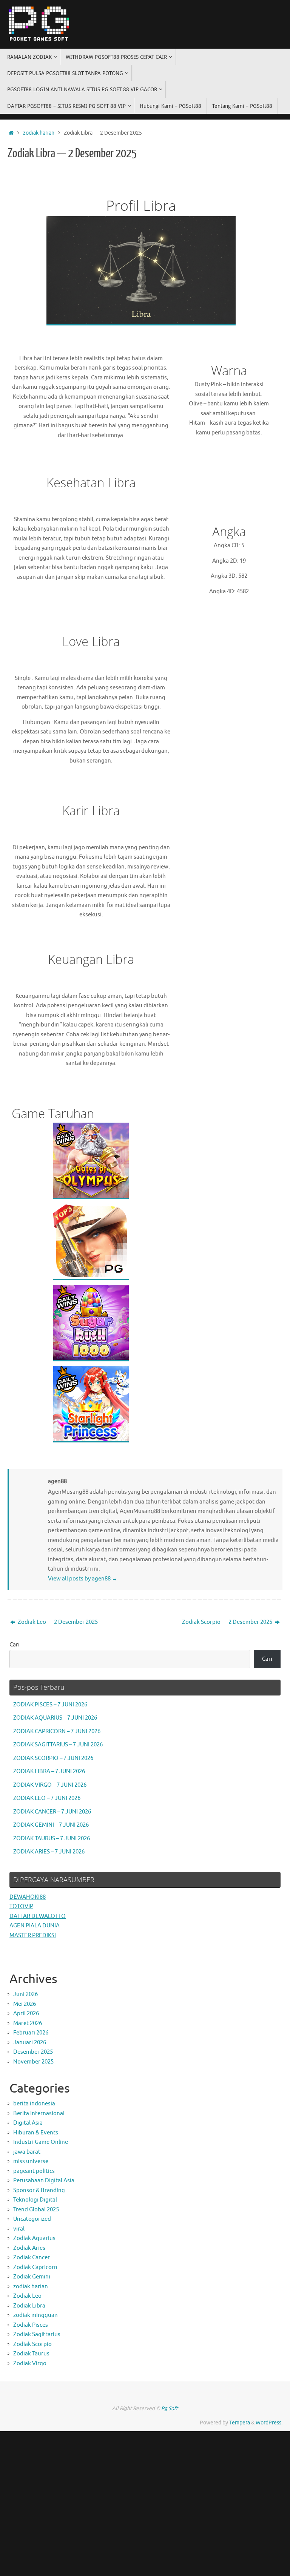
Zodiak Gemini (32, 2277)
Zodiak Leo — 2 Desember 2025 (57, 1622)
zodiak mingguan (35, 2315)
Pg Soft (170, 2408)
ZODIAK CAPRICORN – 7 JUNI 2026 (57, 1731)
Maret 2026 (28, 2023)
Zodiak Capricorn (35, 2267)
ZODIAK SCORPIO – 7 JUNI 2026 (53, 1758)
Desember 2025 (33, 2052)
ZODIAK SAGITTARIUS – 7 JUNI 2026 (58, 1745)
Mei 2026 (25, 2004)
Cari (15, 1645)
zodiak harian (39, 133)
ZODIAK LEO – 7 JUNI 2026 (47, 1798)
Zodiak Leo (27, 2296)
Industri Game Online (41, 2142)
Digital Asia (28, 2123)
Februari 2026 (31, 2033)
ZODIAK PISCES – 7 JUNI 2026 (50, 1705)
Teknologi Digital (35, 2200)
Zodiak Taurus (31, 2354)
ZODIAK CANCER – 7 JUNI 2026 (52, 1812)
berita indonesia (34, 2104)
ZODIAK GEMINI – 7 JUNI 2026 (51, 1825)
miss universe (31, 2161)
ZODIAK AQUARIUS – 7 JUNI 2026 (55, 1718)
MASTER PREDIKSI (33, 1935)
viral (19, 2229)
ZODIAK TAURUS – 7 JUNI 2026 (52, 1839)
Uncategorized (32, 2219)
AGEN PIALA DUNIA (35, 1926)
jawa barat (27, 2152)
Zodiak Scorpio (32, 2344)
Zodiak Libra (29, 2306)
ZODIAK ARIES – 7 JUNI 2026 (49, 1852)
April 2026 (26, 2014)
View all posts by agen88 (83, 1579)
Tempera (240, 2423)
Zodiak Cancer (32, 2258)
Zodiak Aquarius (34, 2238)
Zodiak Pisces (31, 2325)
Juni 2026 (25, 1994)
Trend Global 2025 (36, 2210)
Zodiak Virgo (30, 2364)
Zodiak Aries (29, 2248)
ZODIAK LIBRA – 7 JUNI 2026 (49, 1771)
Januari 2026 (30, 2043)
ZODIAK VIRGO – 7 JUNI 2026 (50, 1785)
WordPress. (269, 2423)
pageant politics (34, 2171)
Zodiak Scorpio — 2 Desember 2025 (228, 1622)
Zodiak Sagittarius (37, 2334)
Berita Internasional (39, 2113)
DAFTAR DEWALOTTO (38, 1916)
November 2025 (33, 2062)
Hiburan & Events (36, 2133)
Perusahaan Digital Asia (44, 2181)
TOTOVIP (21, 1906)
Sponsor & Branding (39, 2190)
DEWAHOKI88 (28, 1897)
